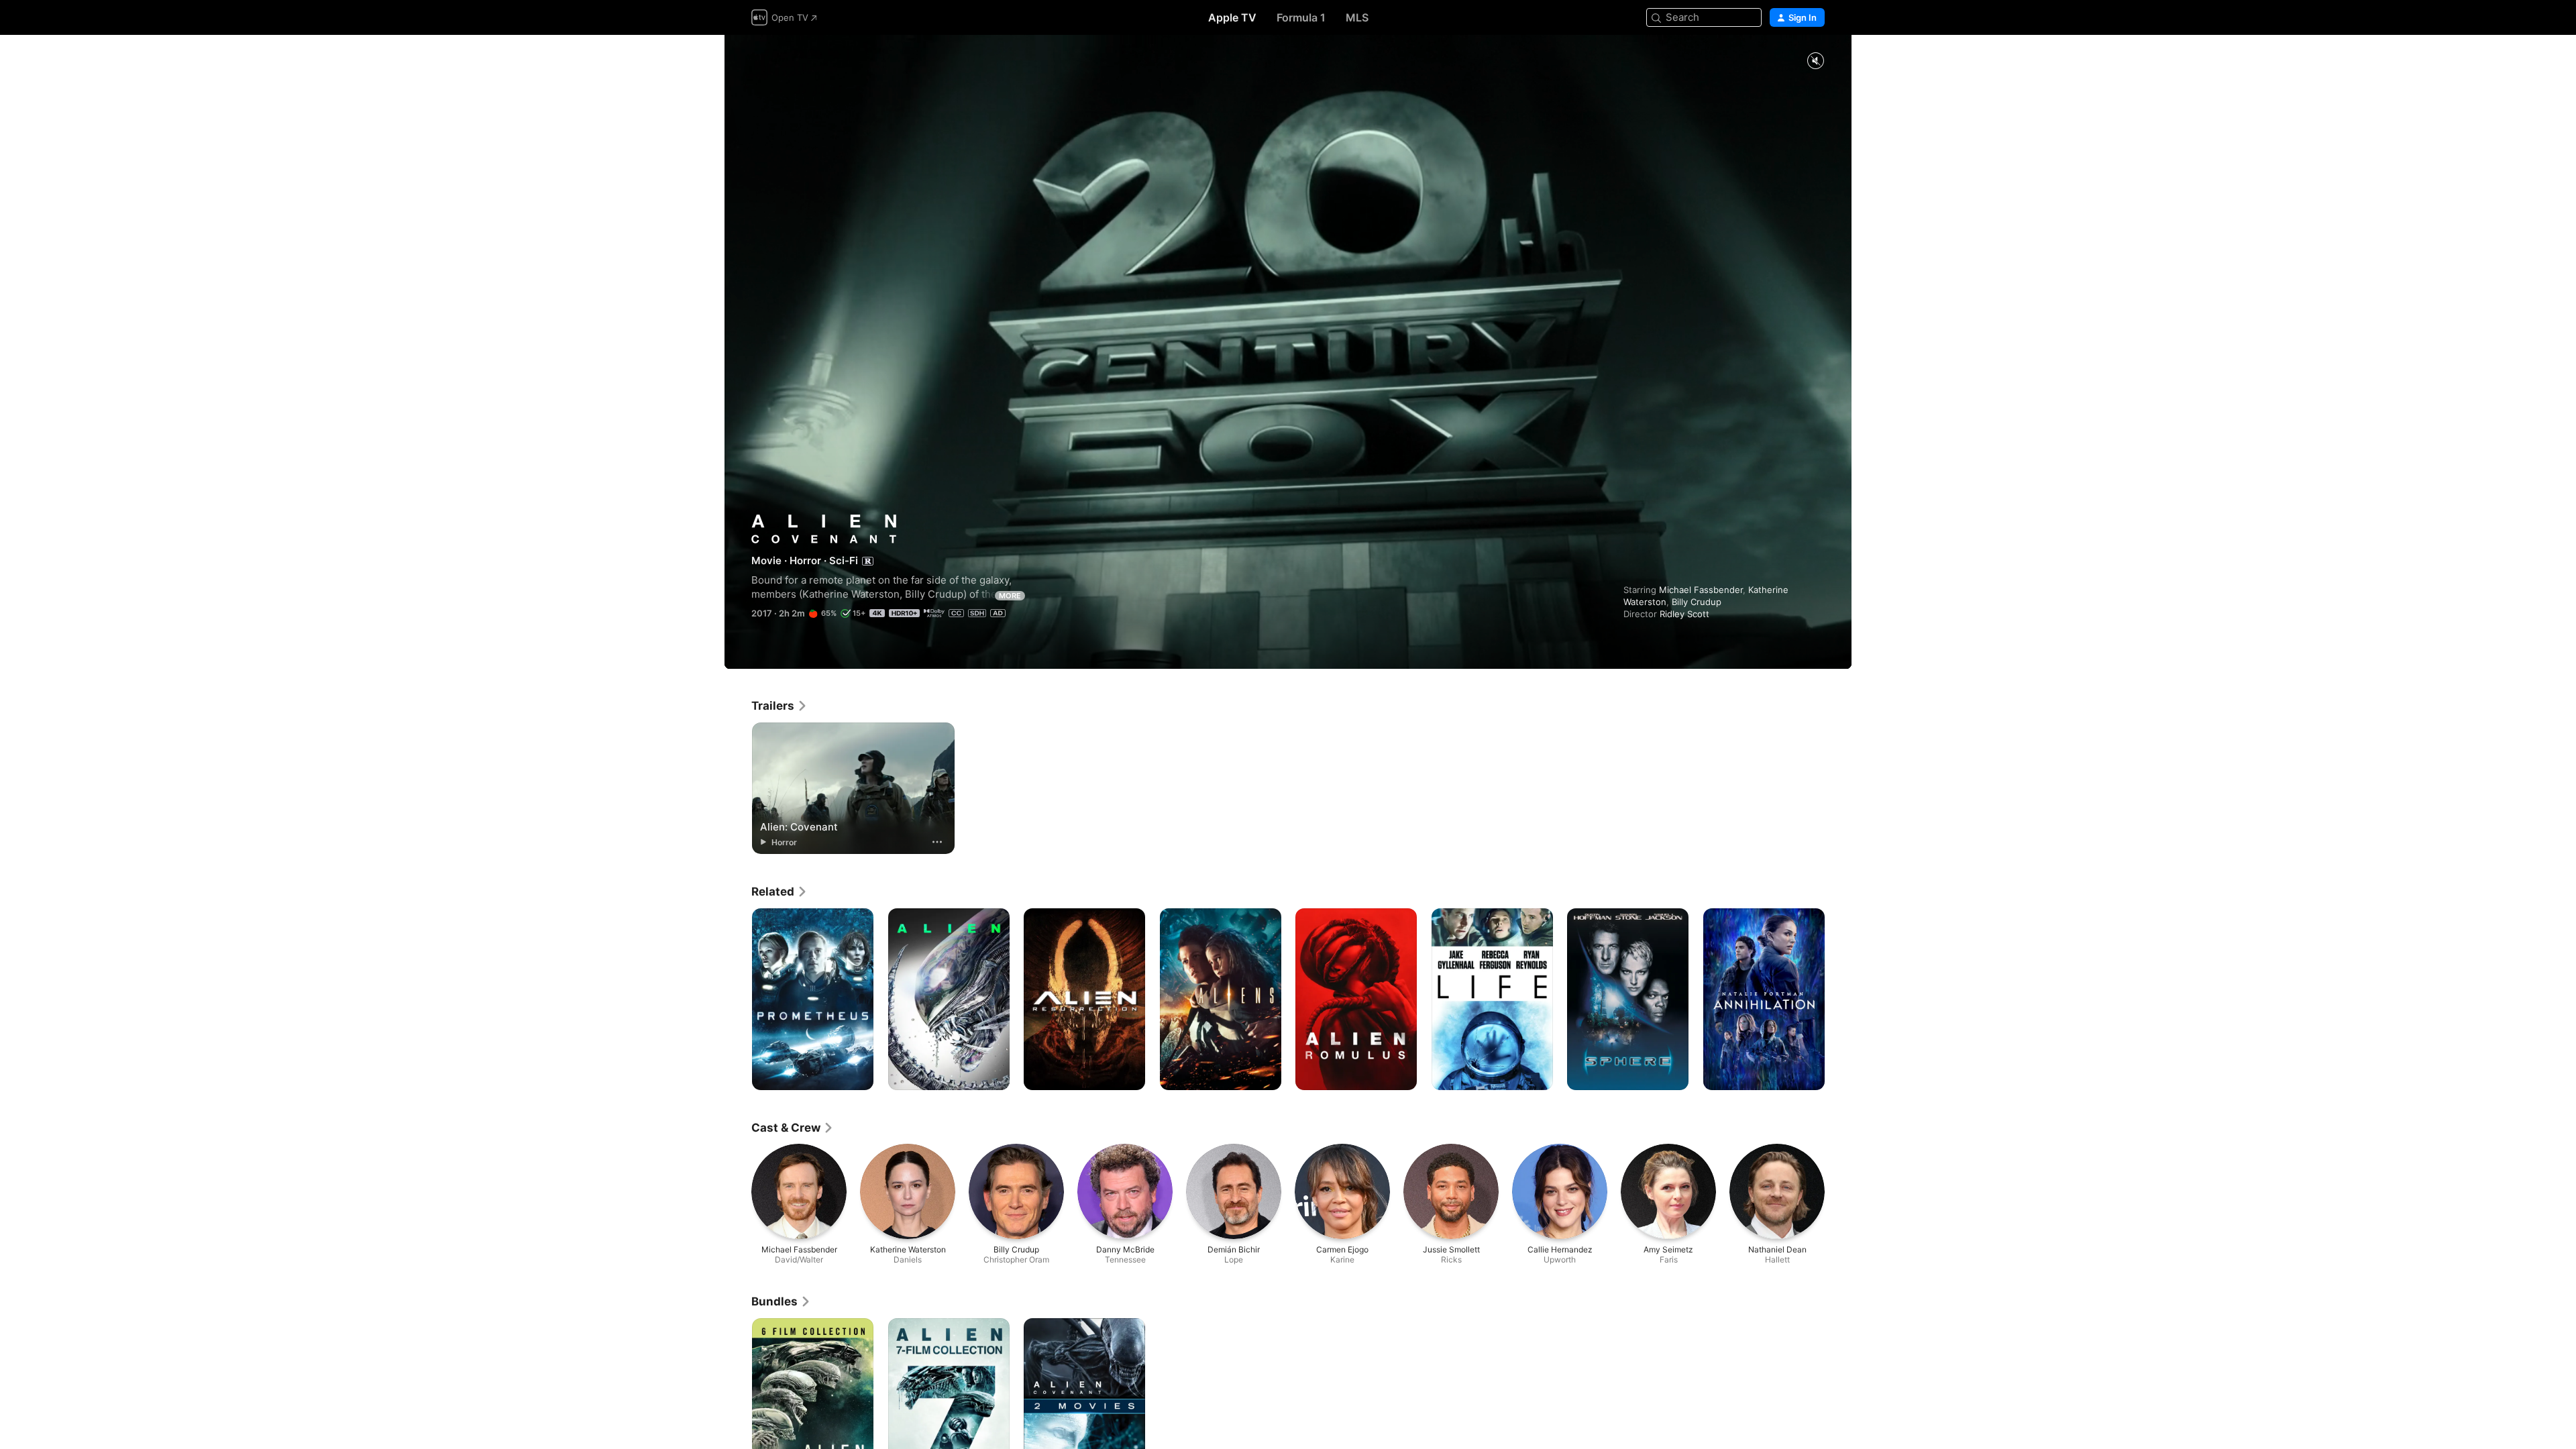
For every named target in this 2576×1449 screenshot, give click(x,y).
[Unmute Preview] (1815, 61)
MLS (1357, 17)
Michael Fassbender (1701, 590)
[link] (780, 706)
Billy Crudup (1697, 602)
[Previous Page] (738, 1000)
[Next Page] (1838, 1000)
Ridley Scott (1684, 614)
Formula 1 (1301, 17)
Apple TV (1232, 17)
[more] (937, 842)
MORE (1010, 596)
